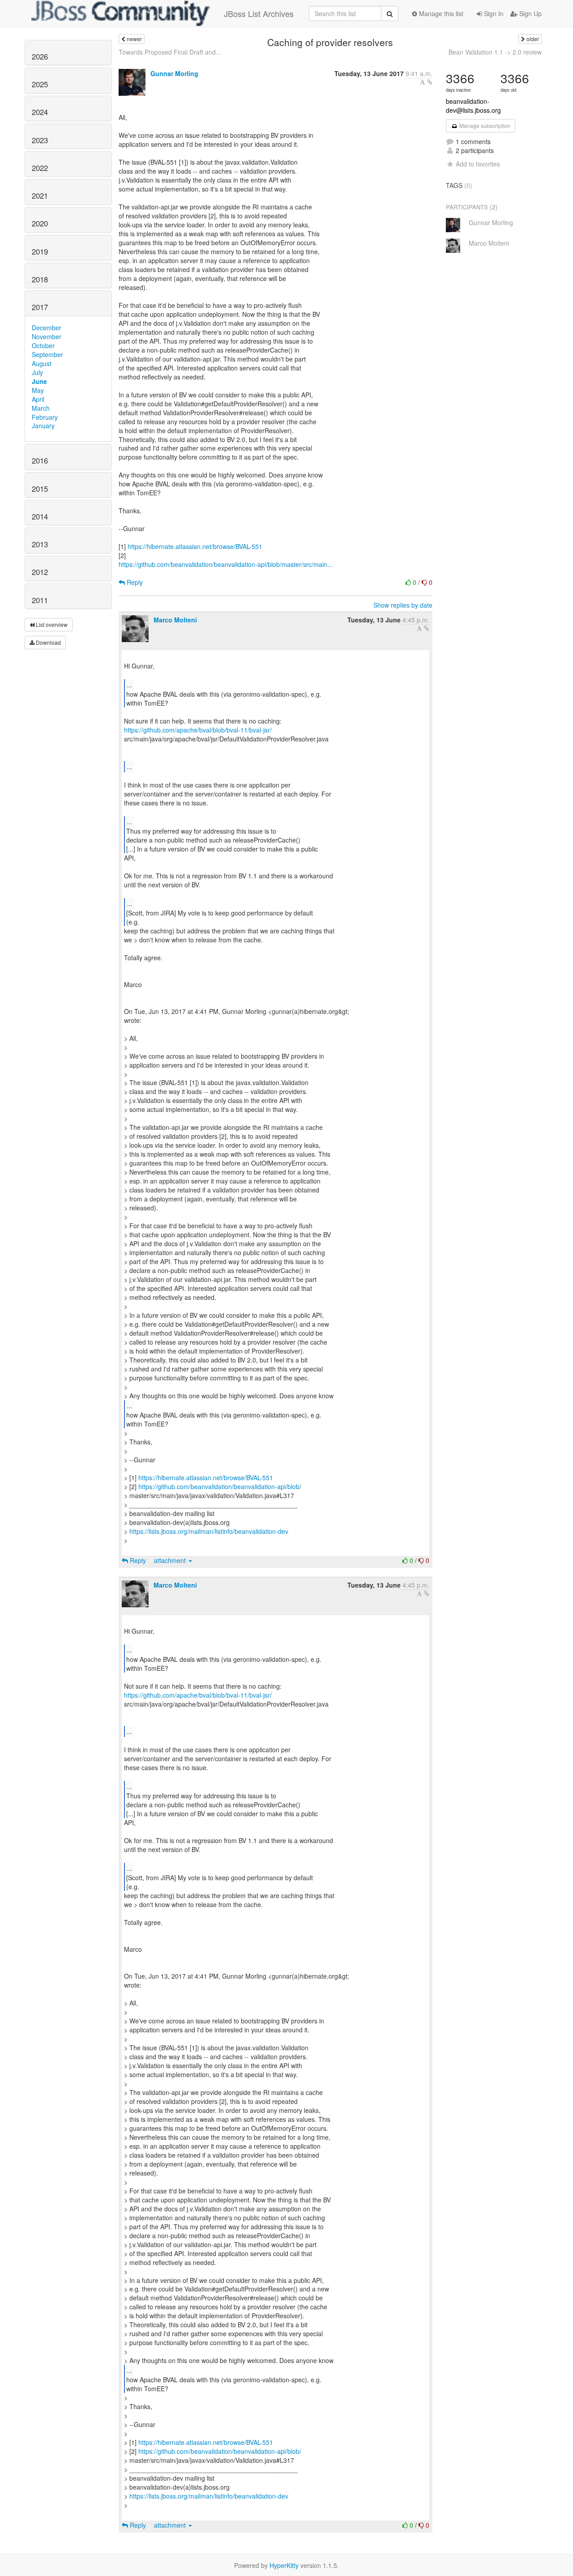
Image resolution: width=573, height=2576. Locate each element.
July (37, 372)
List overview (51, 624)
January (43, 426)
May (38, 390)
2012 (40, 572)
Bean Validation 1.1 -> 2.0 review (495, 52)
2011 (40, 600)
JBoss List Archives (259, 13)
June (39, 381)
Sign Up (530, 13)
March (41, 408)
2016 (40, 460)
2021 (40, 196)
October (43, 345)
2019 (40, 251)
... (129, 684)
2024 (40, 112)
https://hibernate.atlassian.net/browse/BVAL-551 (195, 546)
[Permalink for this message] (430, 82)
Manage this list (440, 13)
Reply (134, 582)
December (47, 328)
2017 (40, 307)
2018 (40, 279)
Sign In (493, 13)
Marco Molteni (175, 620)
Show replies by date (403, 605)
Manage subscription (484, 126)
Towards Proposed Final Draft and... (170, 52)
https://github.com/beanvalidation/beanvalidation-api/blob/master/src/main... (226, 564)
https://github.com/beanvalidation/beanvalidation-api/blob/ (220, 1486)
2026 (40, 56)
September (47, 354)
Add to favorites (478, 164)
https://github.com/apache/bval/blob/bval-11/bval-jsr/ (198, 730)
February (45, 417)
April (38, 399)
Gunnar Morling (174, 73)
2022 (40, 168)
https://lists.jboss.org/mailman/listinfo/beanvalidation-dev (209, 1531)
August (42, 363)
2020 (40, 223)
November (47, 336)
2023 (40, 140)
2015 (40, 489)
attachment (171, 1560)
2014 (40, 516)
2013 (40, 544)
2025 (40, 84)
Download (48, 642)
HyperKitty (284, 2565)
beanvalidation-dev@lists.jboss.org (473, 106)
